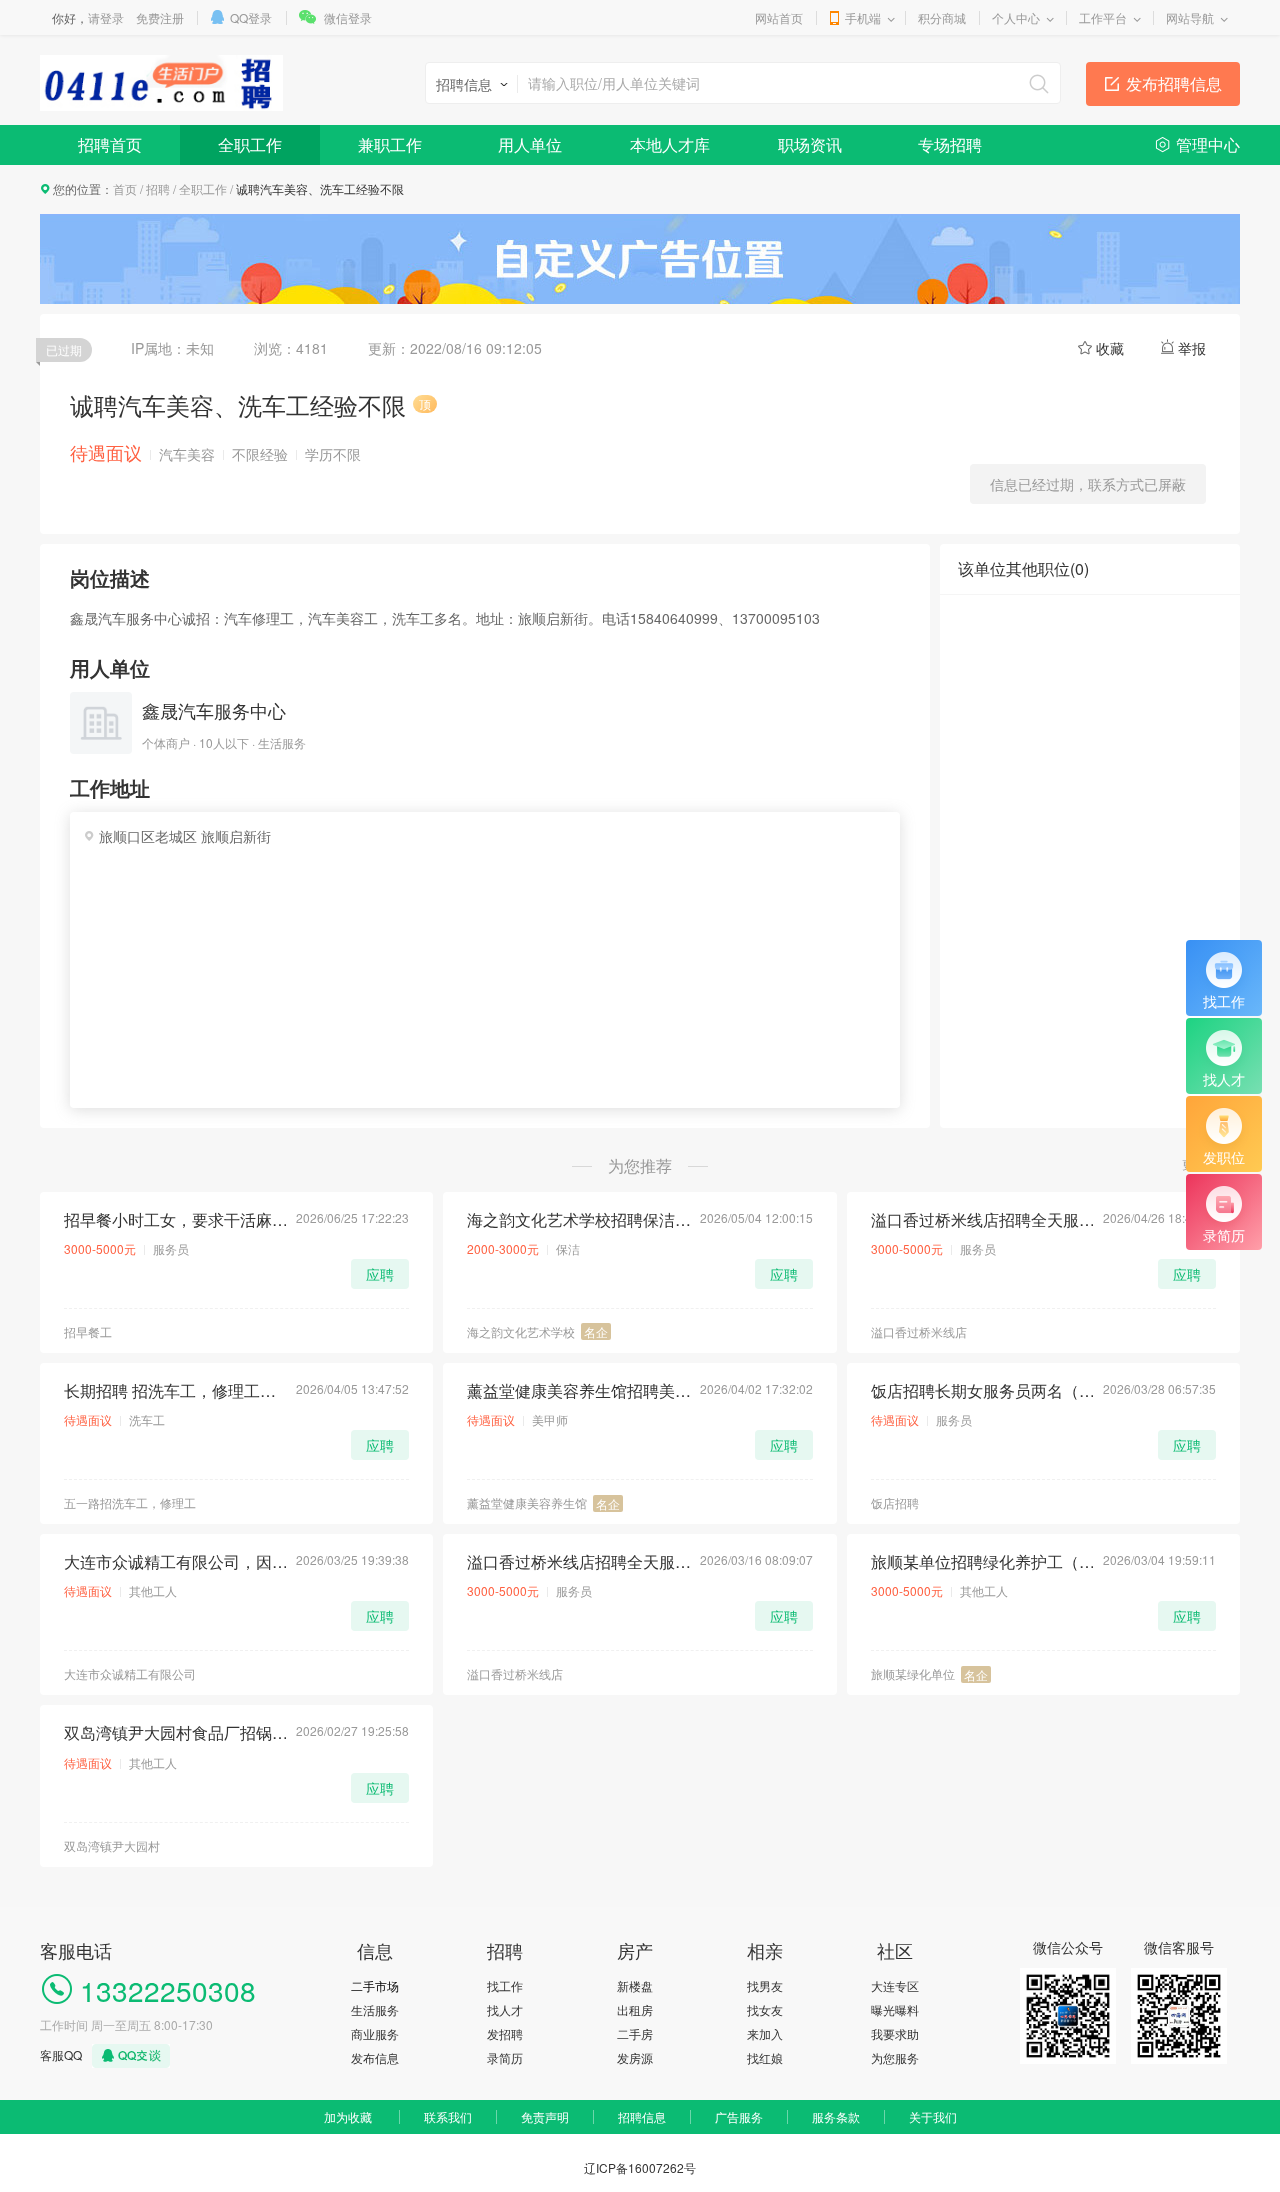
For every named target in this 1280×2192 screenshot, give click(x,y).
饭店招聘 (895, 1502)
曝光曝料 (895, 2009)
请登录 (106, 17)
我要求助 (895, 2033)
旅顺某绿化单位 (913, 1673)
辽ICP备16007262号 (640, 2167)
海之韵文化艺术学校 (521, 1331)
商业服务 (375, 2033)
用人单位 (530, 144)
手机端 (863, 17)
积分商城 (942, 17)
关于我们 (933, 2116)
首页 (125, 188)
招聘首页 (110, 144)
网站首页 (779, 17)
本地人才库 (670, 144)
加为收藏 (348, 2116)
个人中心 (1016, 17)
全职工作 (250, 144)
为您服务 (895, 2057)
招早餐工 (88, 1331)
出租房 (635, 2009)
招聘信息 (642, 2116)
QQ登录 (251, 17)
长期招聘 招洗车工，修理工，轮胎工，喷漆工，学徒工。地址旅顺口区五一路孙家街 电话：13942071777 (176, 1391)
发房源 (635, 2057)
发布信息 (375, 2057)
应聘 (380, 1274)
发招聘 (505, 2033)
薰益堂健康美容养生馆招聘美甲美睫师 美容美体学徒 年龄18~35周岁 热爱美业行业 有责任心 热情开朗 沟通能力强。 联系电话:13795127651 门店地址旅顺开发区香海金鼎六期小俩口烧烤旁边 (579, 1391)
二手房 (635, 2033)
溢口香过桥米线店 (919, 1331)
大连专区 (895, 1985)
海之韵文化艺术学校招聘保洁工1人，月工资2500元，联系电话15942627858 (579, 1220)
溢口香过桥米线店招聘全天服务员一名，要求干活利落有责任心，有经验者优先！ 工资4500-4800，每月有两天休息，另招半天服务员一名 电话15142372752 (579, 1562)
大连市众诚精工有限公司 (130, 1673)
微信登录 (348, 17)
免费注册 (160, 17)
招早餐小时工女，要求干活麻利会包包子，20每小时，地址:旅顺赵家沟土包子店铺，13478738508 (176, 1220)
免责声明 (545, 2116)
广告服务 (739, 2116)
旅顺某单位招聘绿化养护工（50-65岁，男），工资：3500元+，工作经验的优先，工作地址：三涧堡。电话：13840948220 (983, 1562)
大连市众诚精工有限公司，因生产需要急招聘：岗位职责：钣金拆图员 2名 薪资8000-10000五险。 (176, 1562)
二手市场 (375, 1985)
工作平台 (1103, 17)
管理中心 (1208, 144)
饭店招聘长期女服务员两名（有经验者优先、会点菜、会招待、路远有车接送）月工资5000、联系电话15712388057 (983, 1391)
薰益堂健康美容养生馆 (527, 1502)
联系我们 (448, 2116)
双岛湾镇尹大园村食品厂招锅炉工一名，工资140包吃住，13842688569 (176, 1733)
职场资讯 (810, 144)
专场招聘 (950, 144)
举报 (1192, 348)
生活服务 (375, 2009)
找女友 (765, 2009)
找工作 (505, 1985)
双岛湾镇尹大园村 (112, 1845)
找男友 (765, 1985)
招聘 (158, 188)
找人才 (505, 2009)
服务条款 (836, 2116)
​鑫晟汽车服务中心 (214, 710)
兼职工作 (390, 144)
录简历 (505, 2057)
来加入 (765, 2033)
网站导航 (1190, 17)
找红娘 (765, 2057)
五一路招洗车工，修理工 (130, 1502)
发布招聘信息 (1174, 83)
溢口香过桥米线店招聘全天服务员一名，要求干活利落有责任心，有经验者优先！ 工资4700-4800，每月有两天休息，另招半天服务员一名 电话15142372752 (983, 1220)
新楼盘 (635, 1985)
